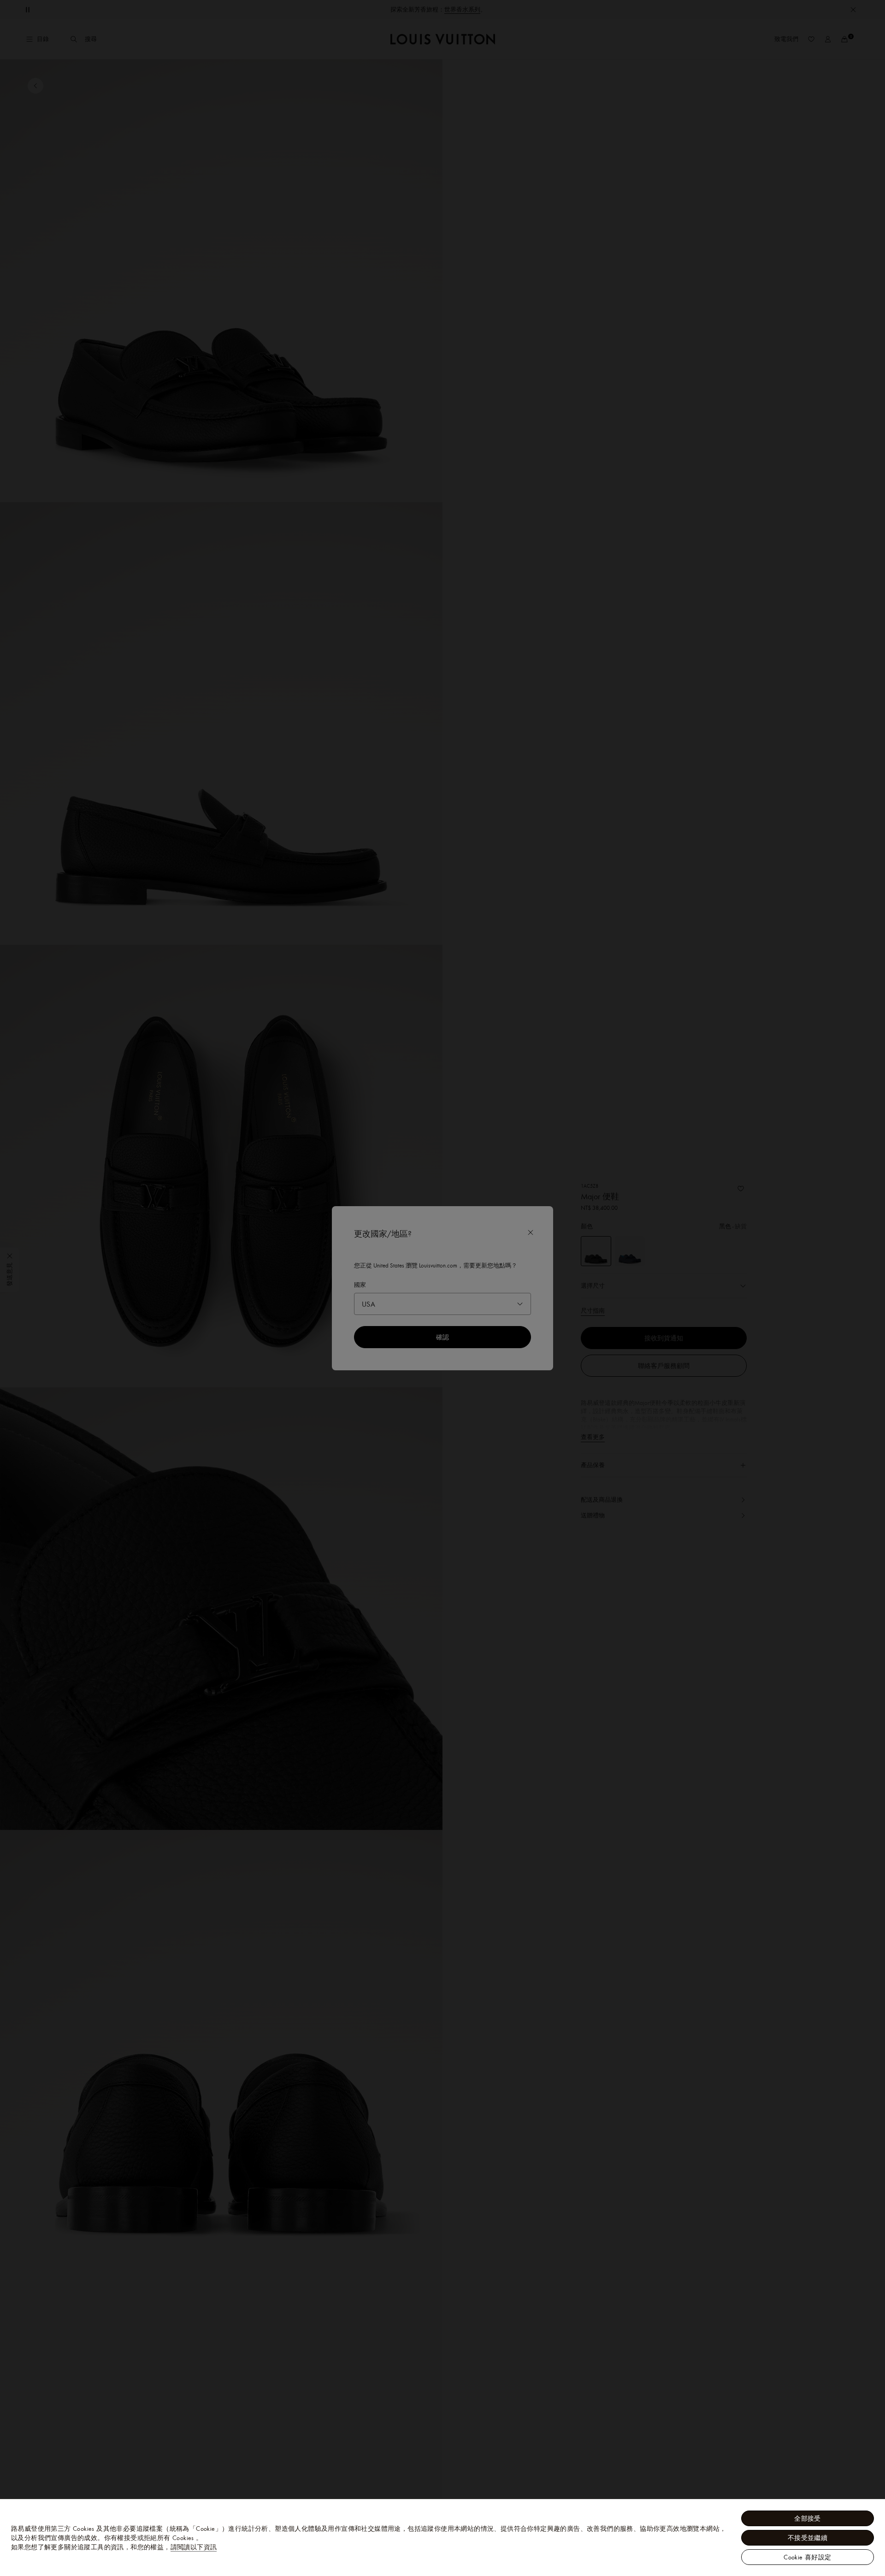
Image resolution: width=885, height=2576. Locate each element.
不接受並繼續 (808, 2538)
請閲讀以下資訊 (194, 2547)
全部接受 (808, 2518)
